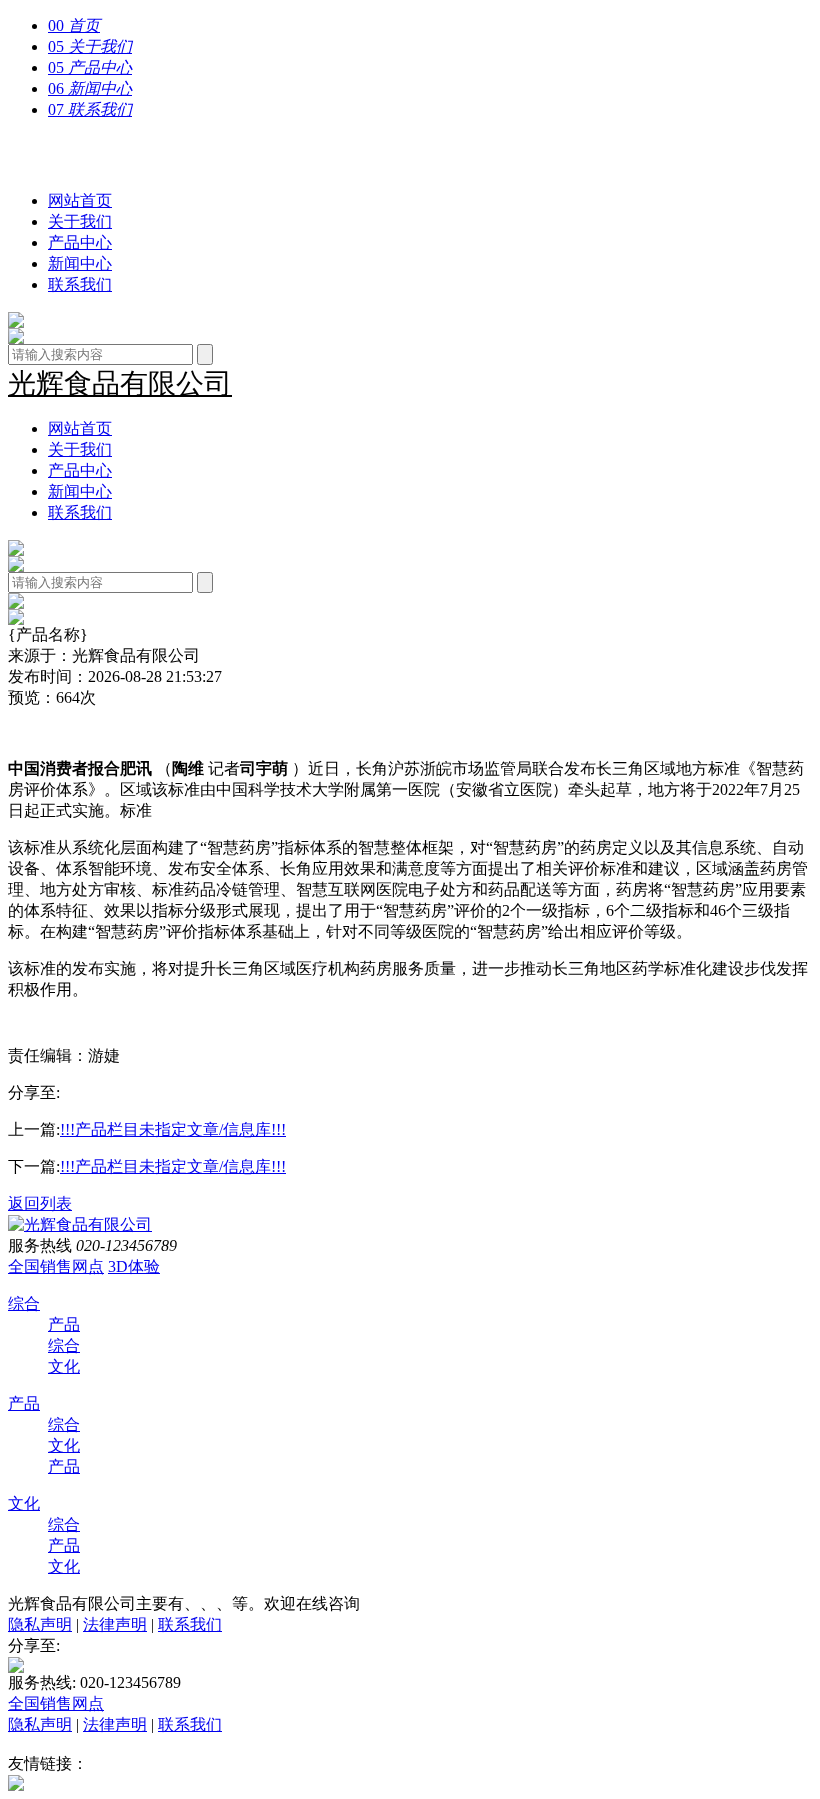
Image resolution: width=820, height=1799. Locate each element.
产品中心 (80, 242)
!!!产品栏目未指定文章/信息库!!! (173, 1129)
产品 (64, 1324)
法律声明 (115, 1624)
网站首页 (80, 200)
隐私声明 (40, 1624)
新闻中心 (80, 263)
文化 (64, 1366)
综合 (24, 1303)
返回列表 (40, 1203)
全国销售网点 (56, 1266)
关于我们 (80, 221)
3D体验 (134, 1266)
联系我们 (80, 284)
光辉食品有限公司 (120, 155)
